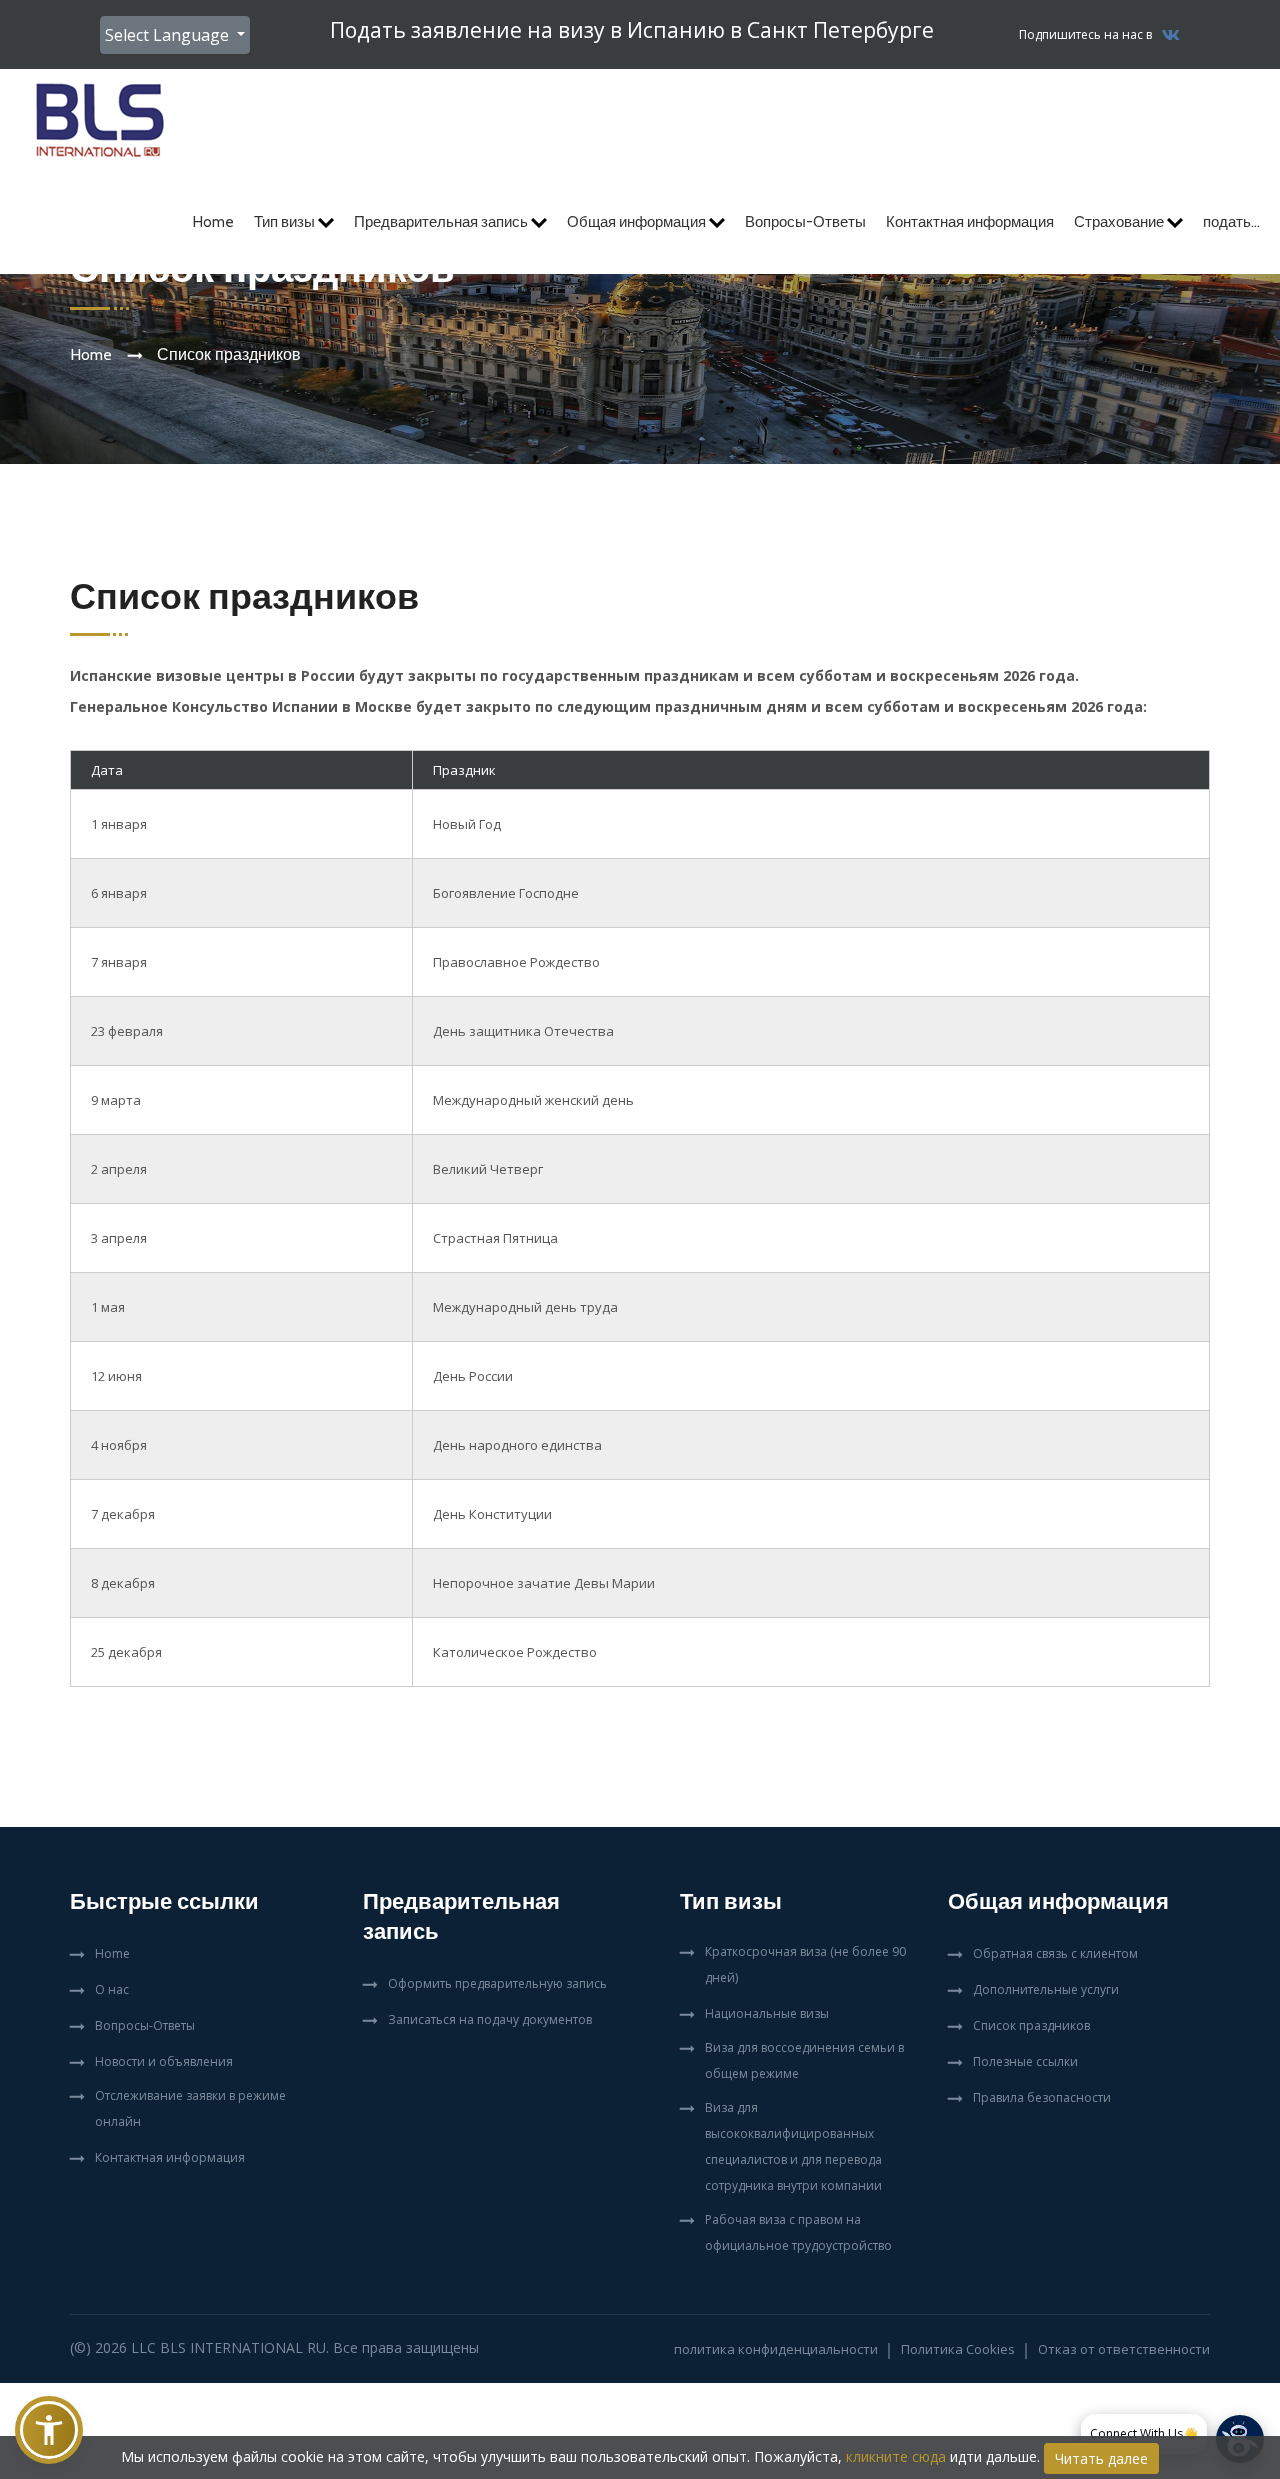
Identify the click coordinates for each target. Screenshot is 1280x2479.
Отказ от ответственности (1124, 2349)
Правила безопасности (1042, 2097)
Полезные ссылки (1025, 2061)
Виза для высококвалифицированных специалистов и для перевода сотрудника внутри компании (793, 2146)
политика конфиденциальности (776, 2349)
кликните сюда (896, 2456)
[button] (49, 2430)
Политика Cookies (958, 2349)
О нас (112, 1989)
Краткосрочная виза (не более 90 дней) (805, 1964)
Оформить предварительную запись (497, 1983)
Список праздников (1031, 2025)
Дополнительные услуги (1046, 1989)
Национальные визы (767, 2013)
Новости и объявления (164, 2061)
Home (213, 222)
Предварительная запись (442, 222)
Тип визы (286, 222)
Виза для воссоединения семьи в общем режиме (804, 2060)
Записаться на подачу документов (490, 2019)
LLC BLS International (217, 2347)
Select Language (169, 35)
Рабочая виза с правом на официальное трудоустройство (798, 2232)
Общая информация (638, 222)
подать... (1231, 222)
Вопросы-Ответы (805, 222)
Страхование (1120, 222)
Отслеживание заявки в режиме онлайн (190, 2108)
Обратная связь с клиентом (1055, 1953)
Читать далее (1101, 2458)
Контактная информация (970, 222)
